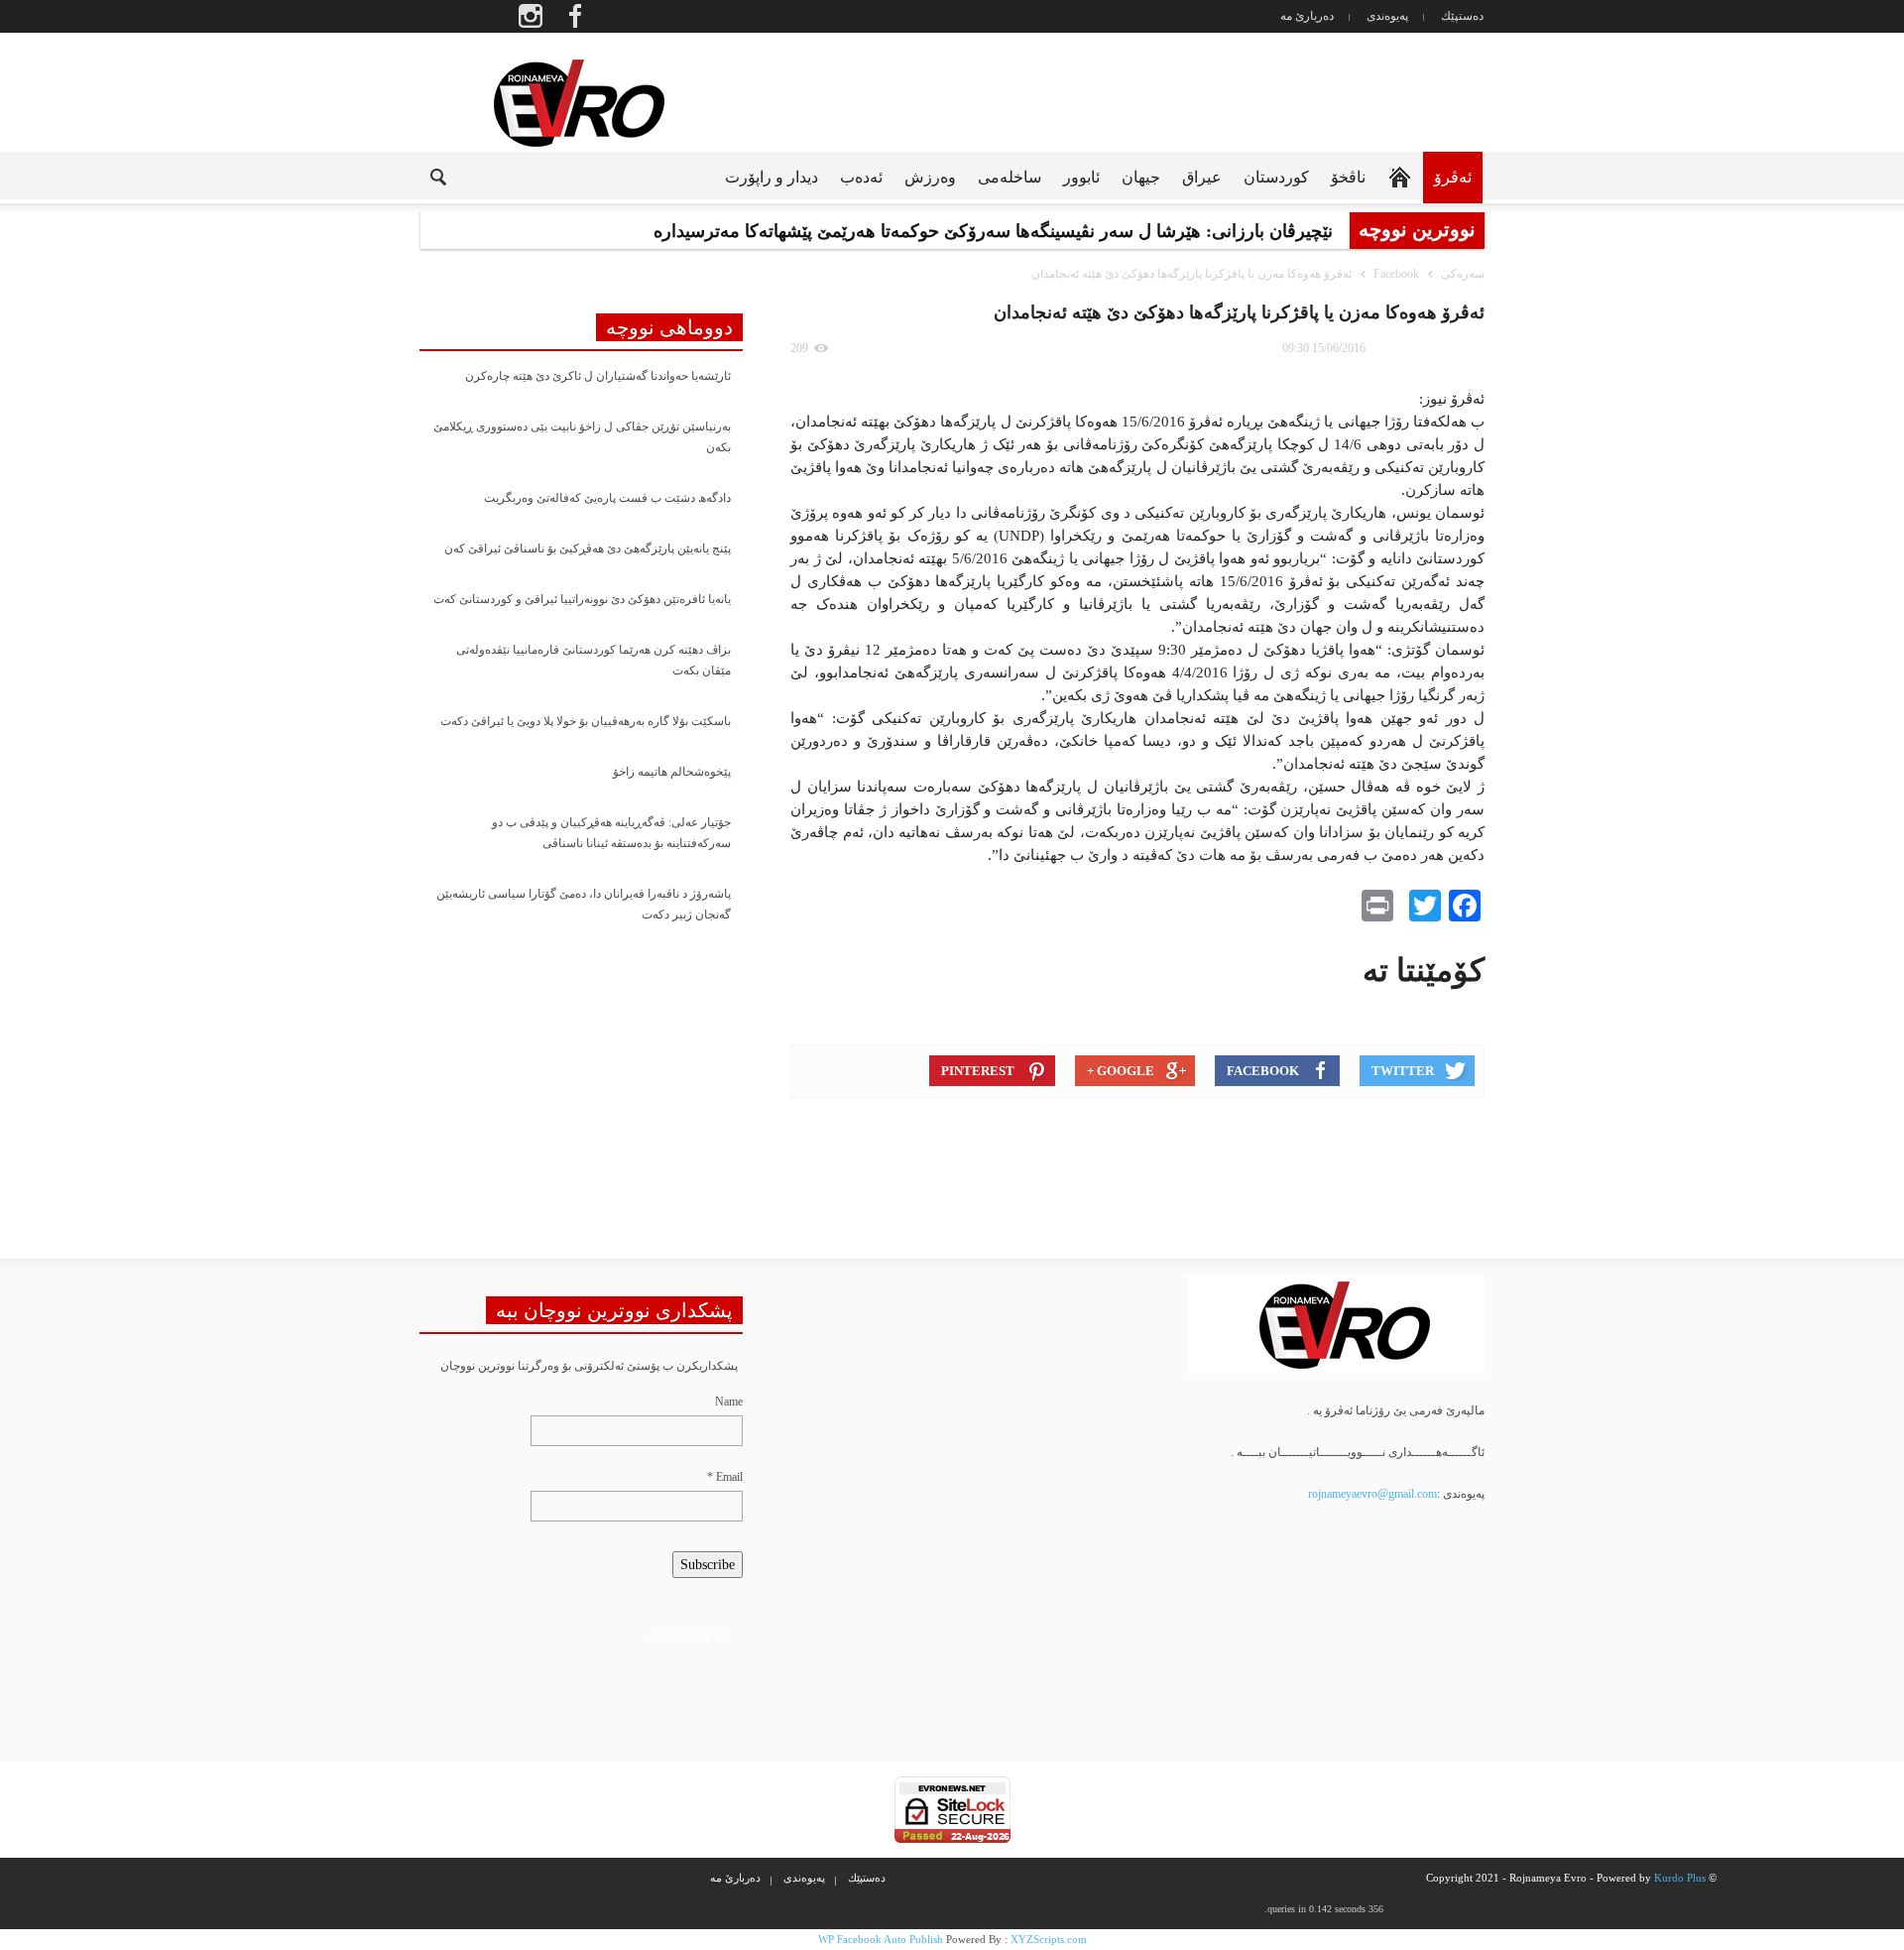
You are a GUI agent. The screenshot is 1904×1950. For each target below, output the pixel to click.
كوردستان (1276, 177)
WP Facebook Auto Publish (881, 1939)
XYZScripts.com (1049, 1939)
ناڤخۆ (1348, 177)
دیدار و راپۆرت (772, 177)
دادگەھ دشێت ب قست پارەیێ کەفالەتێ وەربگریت (607, 498)
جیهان (1141, 177)
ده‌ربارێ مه (1307, 16)
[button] (422, 176)
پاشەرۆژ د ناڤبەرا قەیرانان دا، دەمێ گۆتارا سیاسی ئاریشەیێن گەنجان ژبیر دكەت (584, 904)
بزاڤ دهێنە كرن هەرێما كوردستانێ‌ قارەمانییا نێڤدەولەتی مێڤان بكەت (594, 660)
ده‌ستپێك (1462, 16)
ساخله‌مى (1010, 177)
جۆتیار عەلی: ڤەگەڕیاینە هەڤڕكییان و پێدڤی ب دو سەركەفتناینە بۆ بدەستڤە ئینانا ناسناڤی (611, 833)
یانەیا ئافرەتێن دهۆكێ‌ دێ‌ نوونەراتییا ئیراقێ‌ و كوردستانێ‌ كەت (582, 599)
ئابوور (1081, 177)
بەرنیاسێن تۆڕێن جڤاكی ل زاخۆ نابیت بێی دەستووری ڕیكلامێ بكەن (582, 437)
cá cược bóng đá (687, 1636)
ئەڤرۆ (1453, 177)
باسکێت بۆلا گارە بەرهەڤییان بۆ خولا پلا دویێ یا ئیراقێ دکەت (586, 721)
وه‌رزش (930, 177)
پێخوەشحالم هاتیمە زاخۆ (672, 772)
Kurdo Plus (1680, 1878)
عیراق (1202, 177)
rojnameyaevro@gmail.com (1372, 1494)
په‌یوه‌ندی (1387, 16)
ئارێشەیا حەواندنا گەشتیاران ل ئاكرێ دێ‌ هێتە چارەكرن (598, 376)
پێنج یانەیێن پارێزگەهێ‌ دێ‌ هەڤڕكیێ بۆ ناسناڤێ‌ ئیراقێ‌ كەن (588, 548)
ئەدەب (861, 177)
